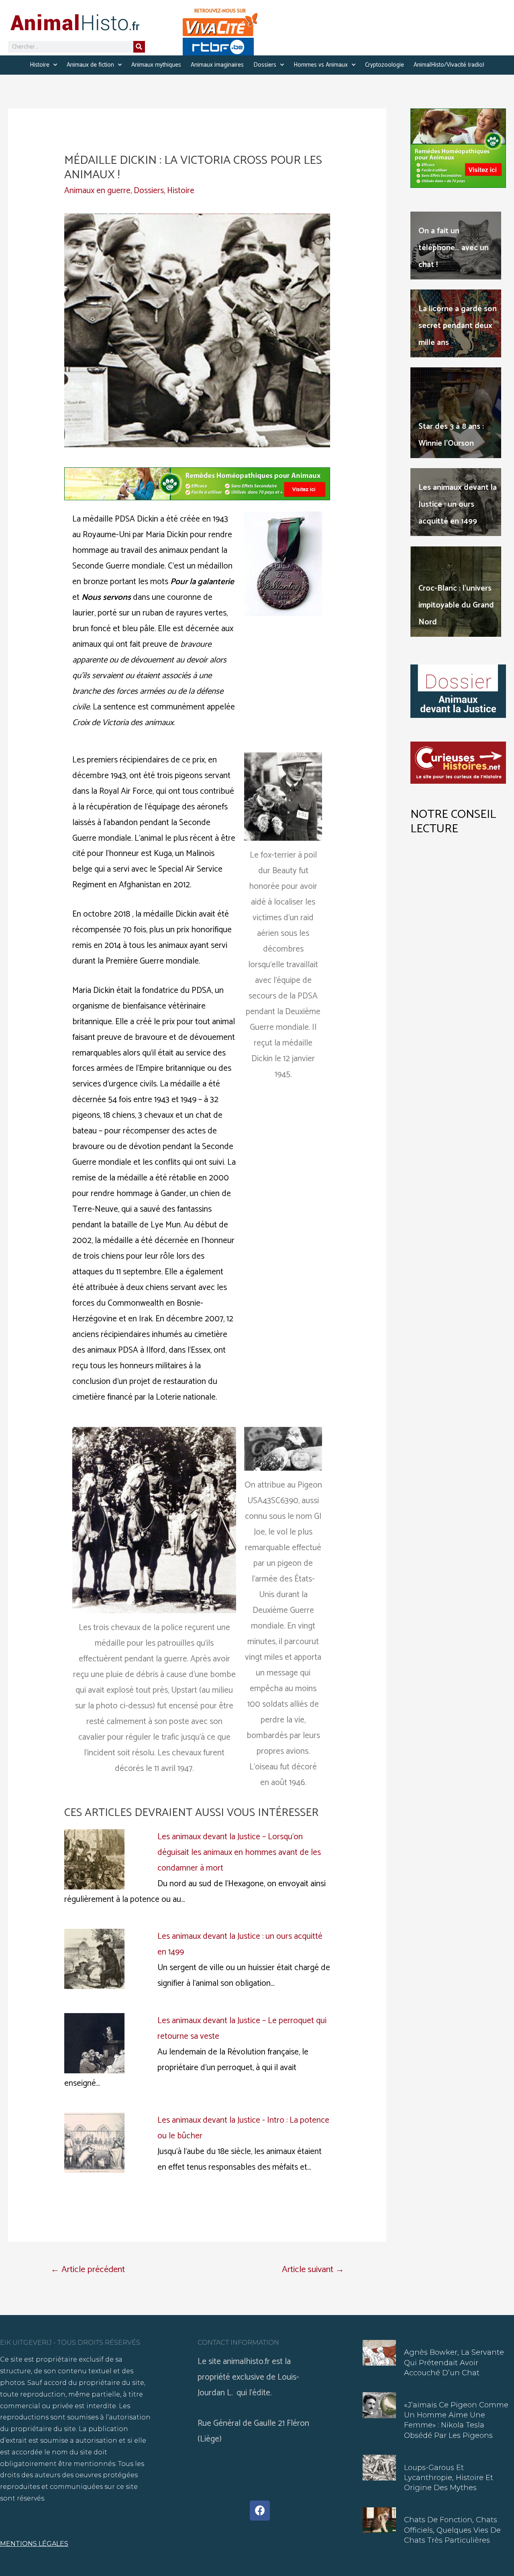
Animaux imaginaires (217, 65)
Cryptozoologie (384, 65)
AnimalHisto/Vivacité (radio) (449, 65)
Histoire (40, 65)
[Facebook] (260, 2511)
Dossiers (265, 65)
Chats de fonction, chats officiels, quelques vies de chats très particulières (452, 2530)
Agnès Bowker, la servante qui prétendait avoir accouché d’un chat (454, 2362)
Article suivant (313, 2269)
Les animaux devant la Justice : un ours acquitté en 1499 (458, 504)
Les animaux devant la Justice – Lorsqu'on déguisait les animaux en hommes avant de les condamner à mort (239, 1853)
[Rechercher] (139, 47)
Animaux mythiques (156, 65)
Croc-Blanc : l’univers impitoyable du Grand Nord (456, 605)
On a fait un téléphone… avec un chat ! (454, 248)
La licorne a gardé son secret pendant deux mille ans (458, 326)
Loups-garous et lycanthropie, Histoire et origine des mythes (449, 2478)
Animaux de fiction (90, 65)
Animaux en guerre (97, 191)
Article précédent (88, 2269)
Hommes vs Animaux (321, 65)
